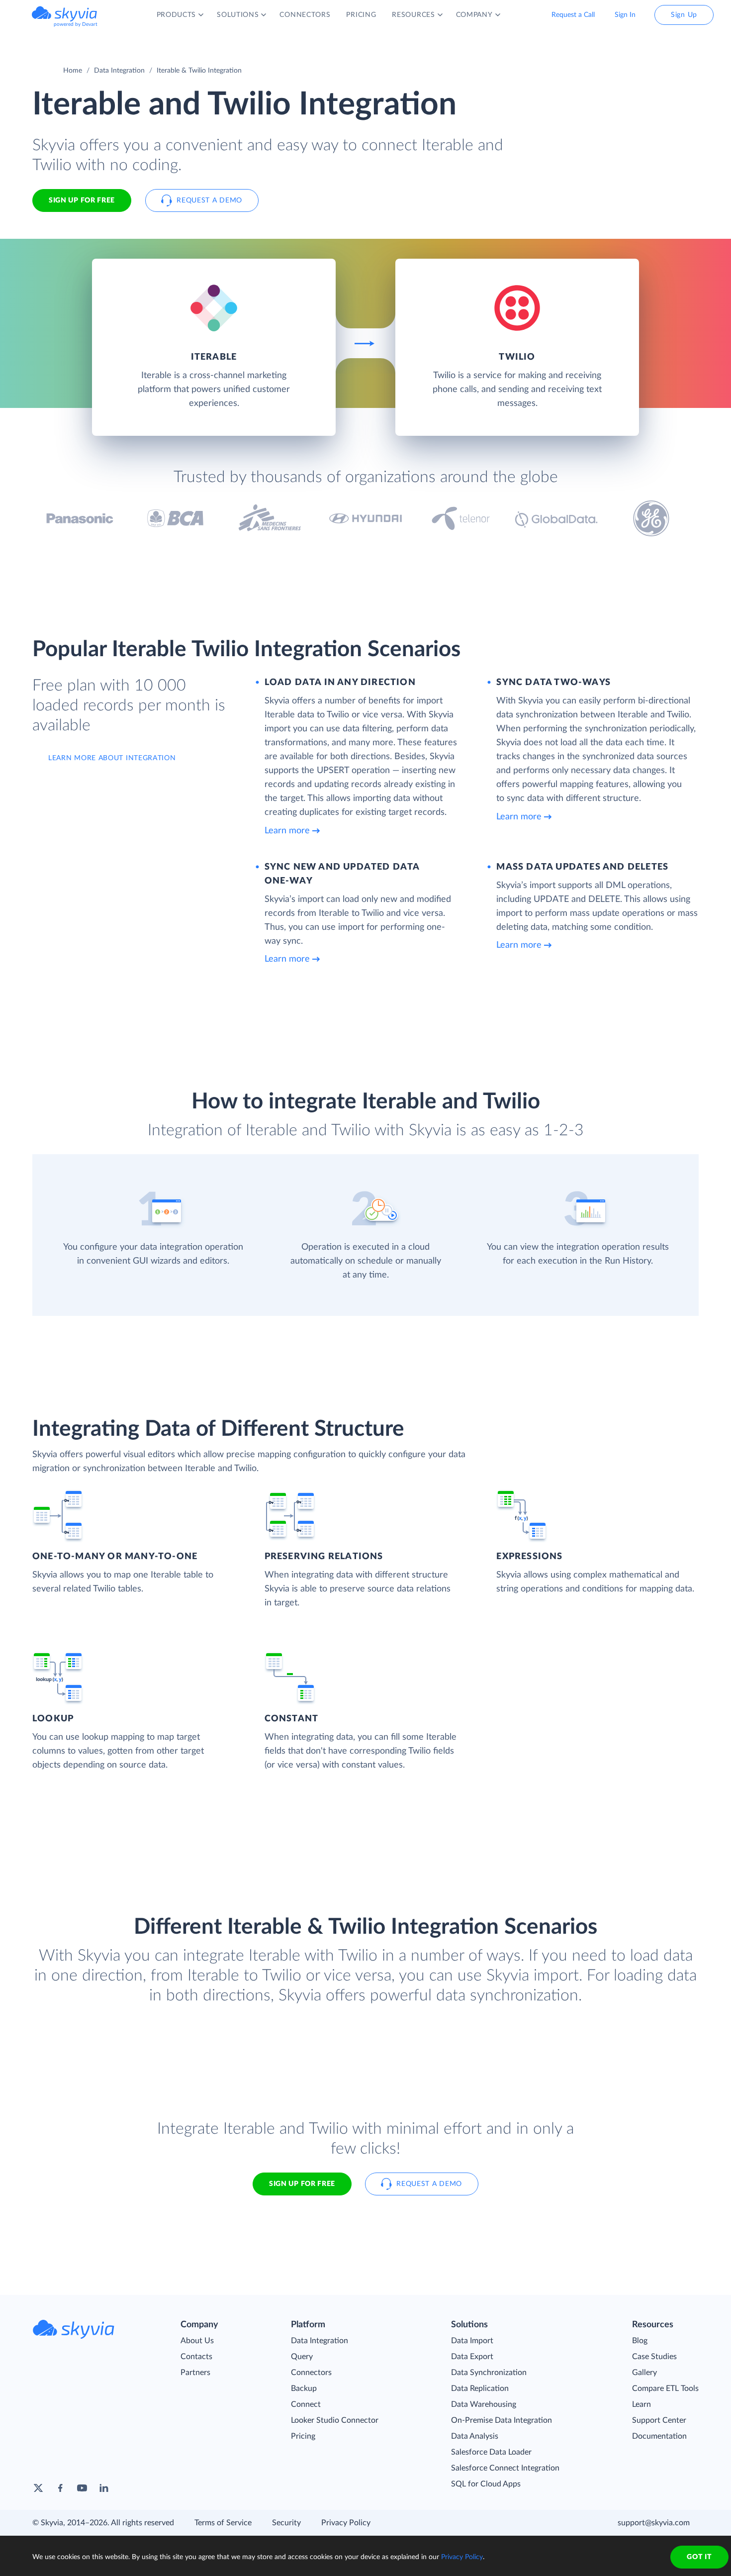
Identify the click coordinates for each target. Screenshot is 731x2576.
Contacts (196, 2357)
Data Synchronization (489, 2373)
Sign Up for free (82, 200)
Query (302, 2357)
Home (73, 71)
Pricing (303, 2436)
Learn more (287, 831)
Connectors (311, 2373)
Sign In (625, 15)
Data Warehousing (484, 2404)
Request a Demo (209, 200)
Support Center (659, 2420)
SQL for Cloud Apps (486, 2484)
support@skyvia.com (654, 2523)
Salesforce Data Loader (491, 2452)
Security (286, 2523)
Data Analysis (475, 2436)
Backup (304, 2388)
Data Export (472, 2357)
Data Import (472, 2341)
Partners (195, 2373)
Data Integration (119, 71)
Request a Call (573, 15)
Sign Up (684, 15)
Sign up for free (302, 2184)
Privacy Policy (346, 2523)
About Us (197, 2341)
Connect (306, 2404)
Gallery (644, 2373)
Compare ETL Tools (665, 2388)
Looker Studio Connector (335, 2420)
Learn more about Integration (112, 758)
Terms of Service (223, 2523)
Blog (640, 2341)
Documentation (659, 2436)
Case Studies (654, 2357)
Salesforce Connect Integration (505, 2468)
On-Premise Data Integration (502, 2420)
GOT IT (699, 2557)
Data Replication (480, 2388)
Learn (641, 2404)
